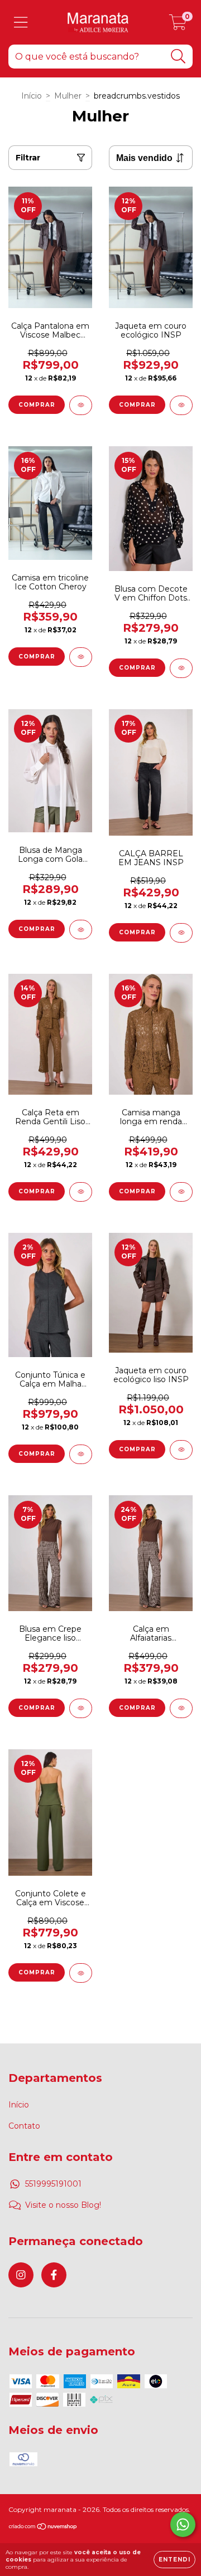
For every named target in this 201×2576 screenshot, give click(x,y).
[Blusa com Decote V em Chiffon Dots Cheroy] (181, 668)
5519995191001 (53, 2184)
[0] (178, 25)
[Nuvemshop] (43, 2528)
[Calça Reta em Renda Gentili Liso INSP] (81, 1192)
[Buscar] (178, 57)
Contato (24, 2126)
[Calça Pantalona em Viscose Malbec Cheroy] (81, 405)
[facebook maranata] (54, 2275)
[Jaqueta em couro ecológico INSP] (181, 405)
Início (32, 96)
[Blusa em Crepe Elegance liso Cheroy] (81, 1708)
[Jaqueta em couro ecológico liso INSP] (181, 1450)
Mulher (68, 96)
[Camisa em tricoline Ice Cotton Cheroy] (81, 657)
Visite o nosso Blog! (63, 2205)
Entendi (174, 2560)
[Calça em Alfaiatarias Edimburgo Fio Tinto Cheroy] (181, 1708)
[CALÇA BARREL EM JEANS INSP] (181, 933)
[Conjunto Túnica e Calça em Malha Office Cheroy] (81, 1454)
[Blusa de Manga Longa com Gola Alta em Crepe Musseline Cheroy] (81, 930)
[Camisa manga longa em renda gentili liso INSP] (181, 1192)
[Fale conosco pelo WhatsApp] (183, 2524)
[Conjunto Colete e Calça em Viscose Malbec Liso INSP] (81, 1973)
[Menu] (21, 23)
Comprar (37, 405)
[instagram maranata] (21, 2275)
